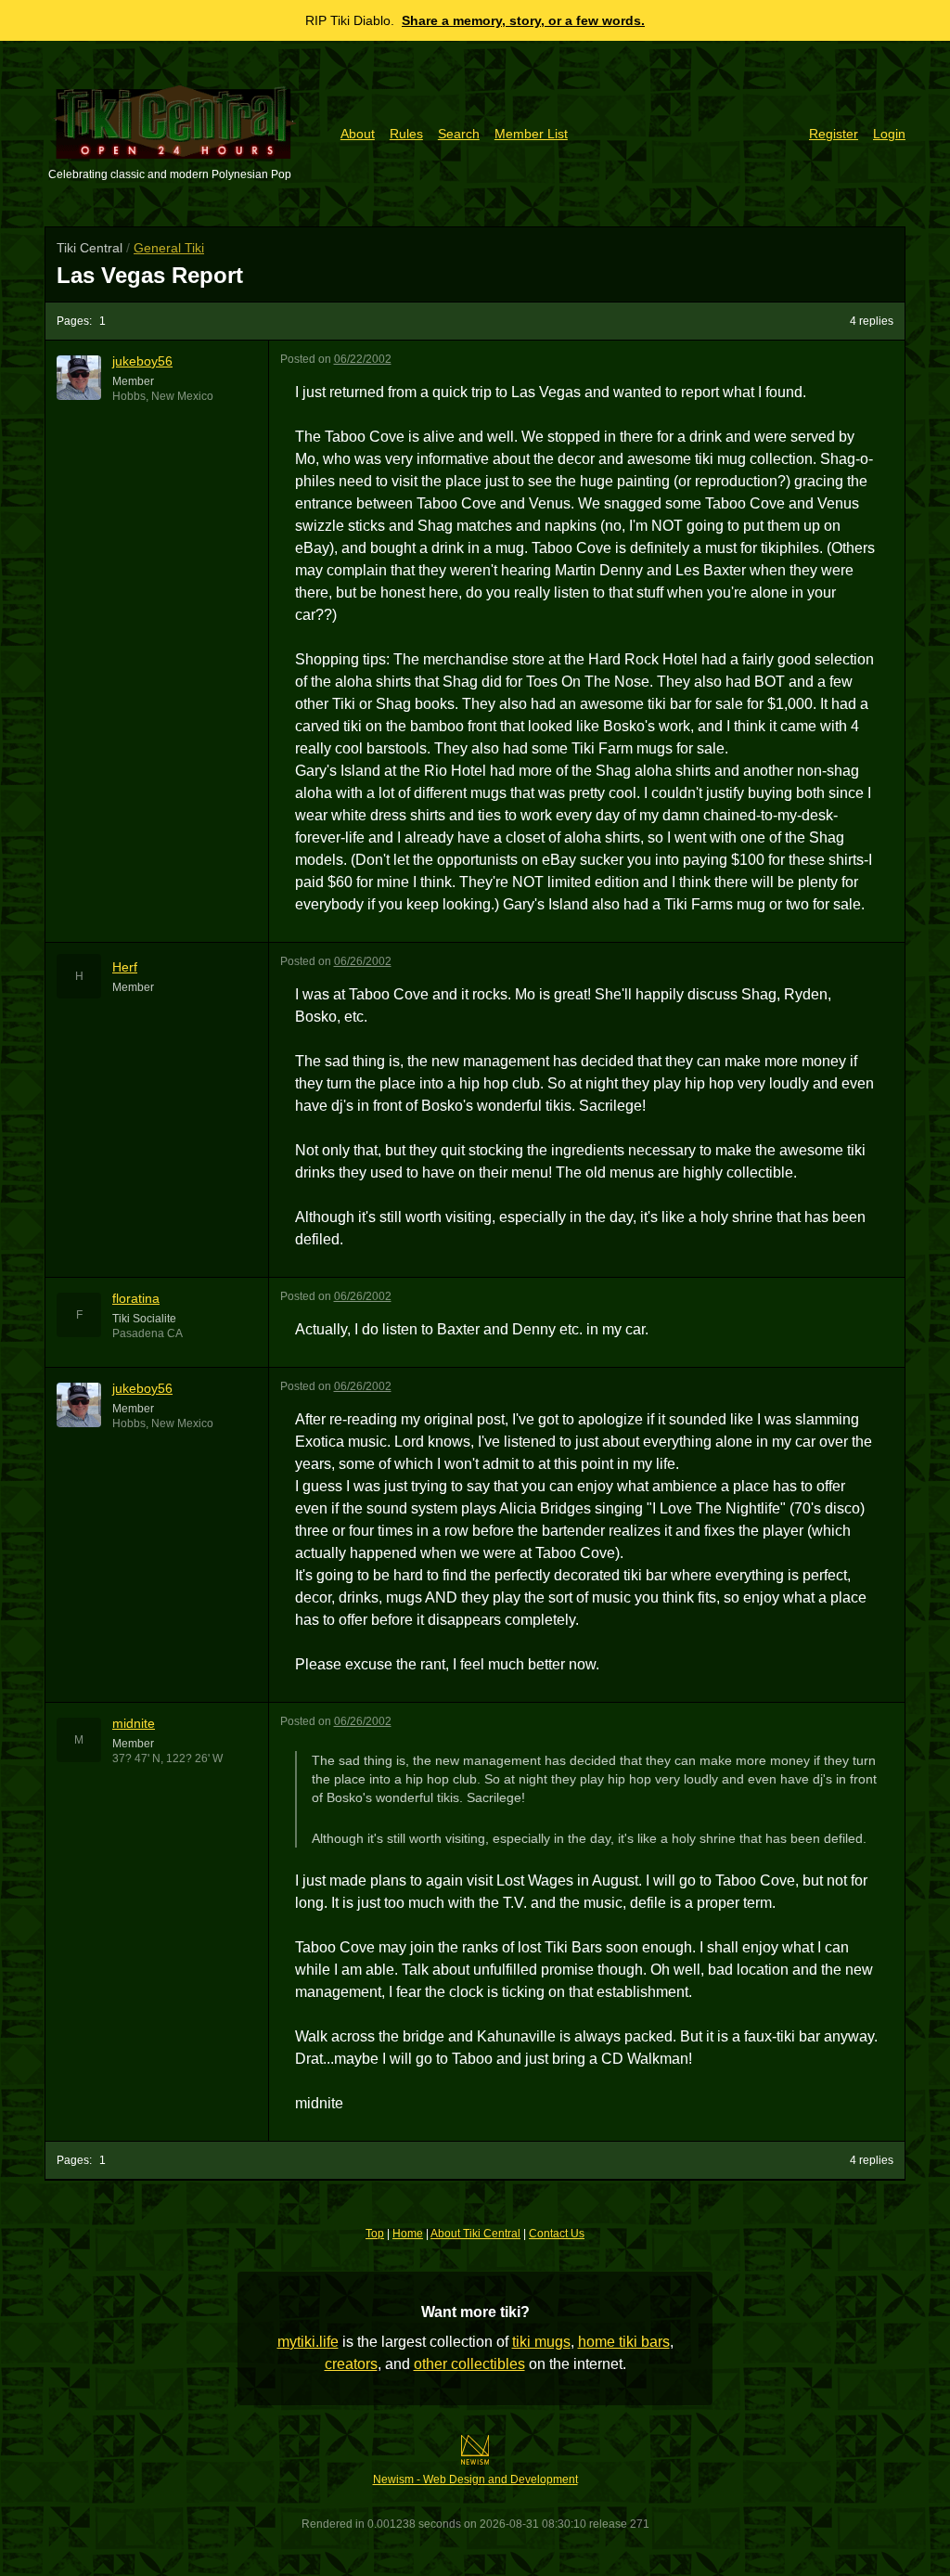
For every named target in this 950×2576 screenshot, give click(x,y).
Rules (406, 134)
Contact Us (557, 2234)
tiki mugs (541, 2342)
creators (351, 2364)
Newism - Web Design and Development (475, 2479)
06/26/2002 (363, 961)
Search (459, 134)
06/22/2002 (363, 359)
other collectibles (469, 2364)
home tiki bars (624, 2342)
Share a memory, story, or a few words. (523, 20)
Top (375, 2234)
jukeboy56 (142, 361)
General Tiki (169, 248)
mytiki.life (308, 2342)
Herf (125, 967)
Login (889, 134)
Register (834, 134)
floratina (136, 1298)
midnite (134, 1723)
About (358, 134)
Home (408, 2234)
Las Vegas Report (150, 275)
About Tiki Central (475, 2234)
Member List (531, 134)
